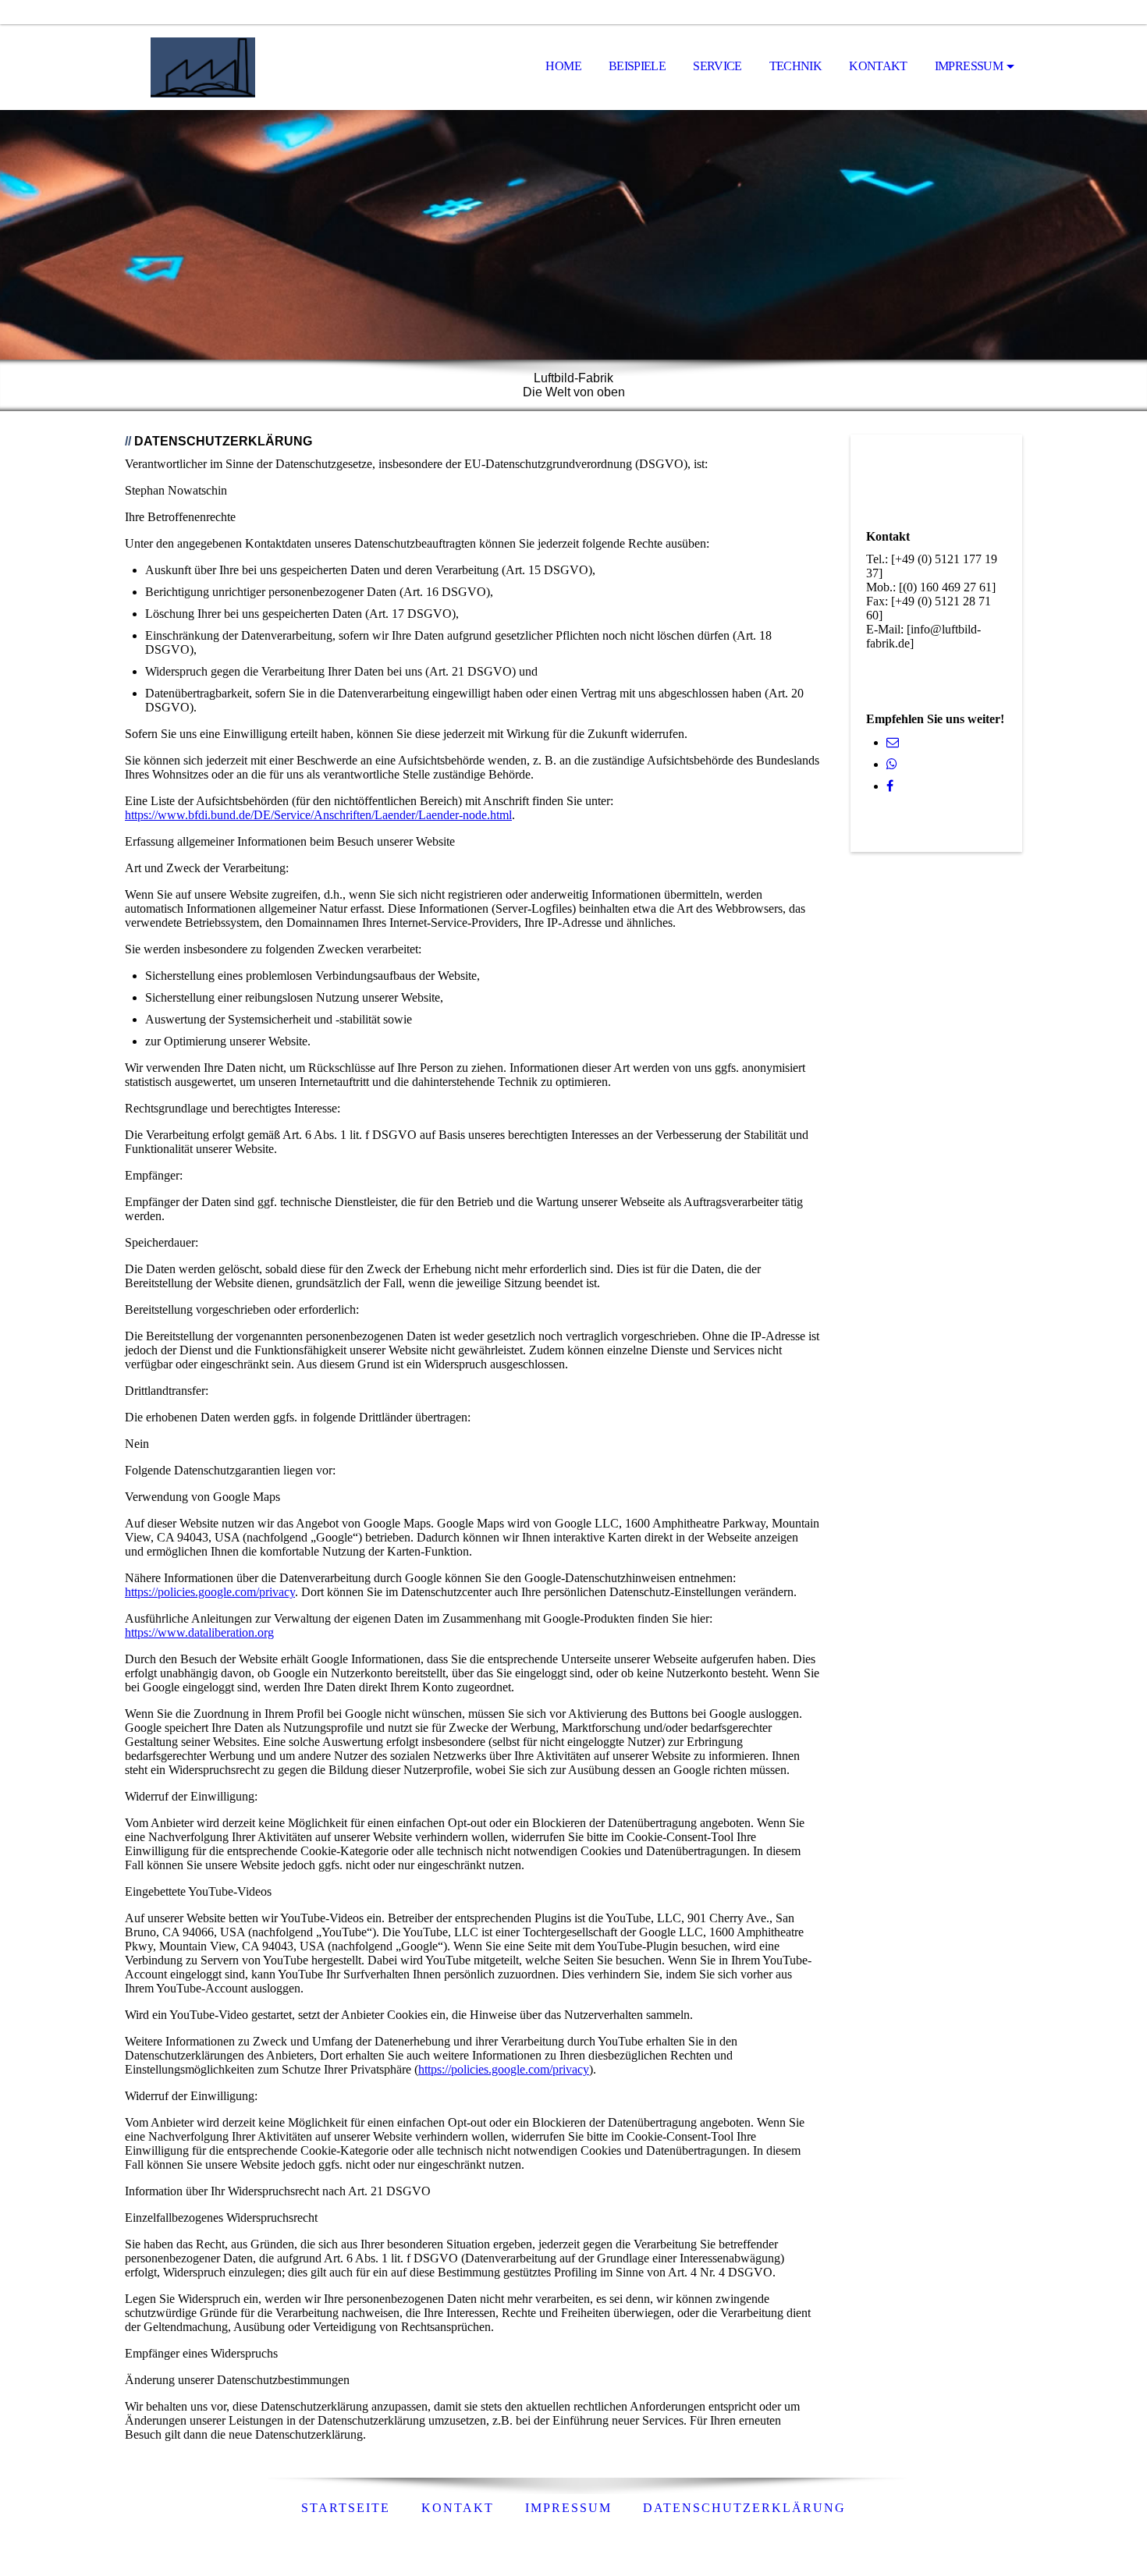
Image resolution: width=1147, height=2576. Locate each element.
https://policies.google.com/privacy (210, 1592)
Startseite (346, 2508)
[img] (203, 67)
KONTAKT (878, 66)
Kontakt (458, 2508)
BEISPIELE (637, 66)
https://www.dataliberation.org (199, 1632)
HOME (563, 66)
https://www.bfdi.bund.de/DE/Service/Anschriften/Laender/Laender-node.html (318, 815)
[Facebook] (890, 786)
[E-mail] (893, 742)
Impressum (969, 66)
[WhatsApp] (892, 764)
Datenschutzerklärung (744, 2508)
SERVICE (717, 66)
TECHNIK (796, 66)
